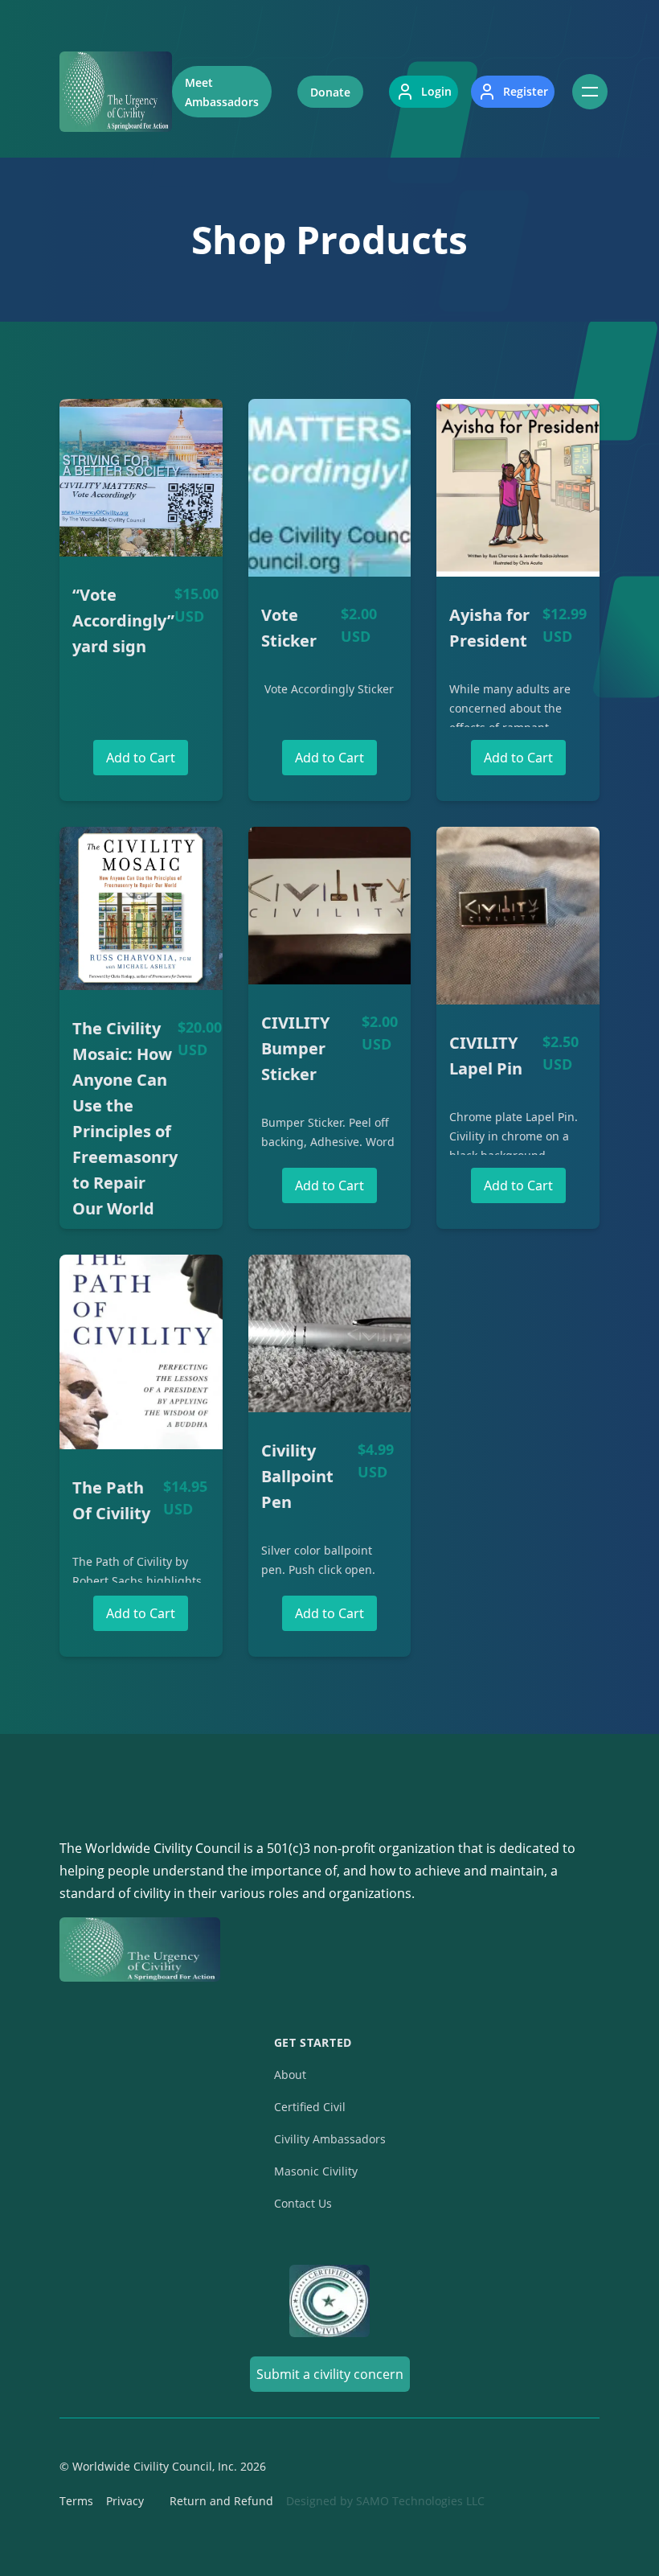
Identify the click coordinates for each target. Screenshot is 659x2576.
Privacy (125, 2501)
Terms (76, 2501)
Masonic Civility (316, 2171)
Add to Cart (141, 758)
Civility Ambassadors (330, 2139)
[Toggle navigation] (590, 92)
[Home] (116, 92)
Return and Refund (221, 2501)
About (290, 2075)
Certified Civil (310, 2107)
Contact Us (303, 2203)
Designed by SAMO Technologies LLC (385, 2501)
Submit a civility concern (330, 2374)
